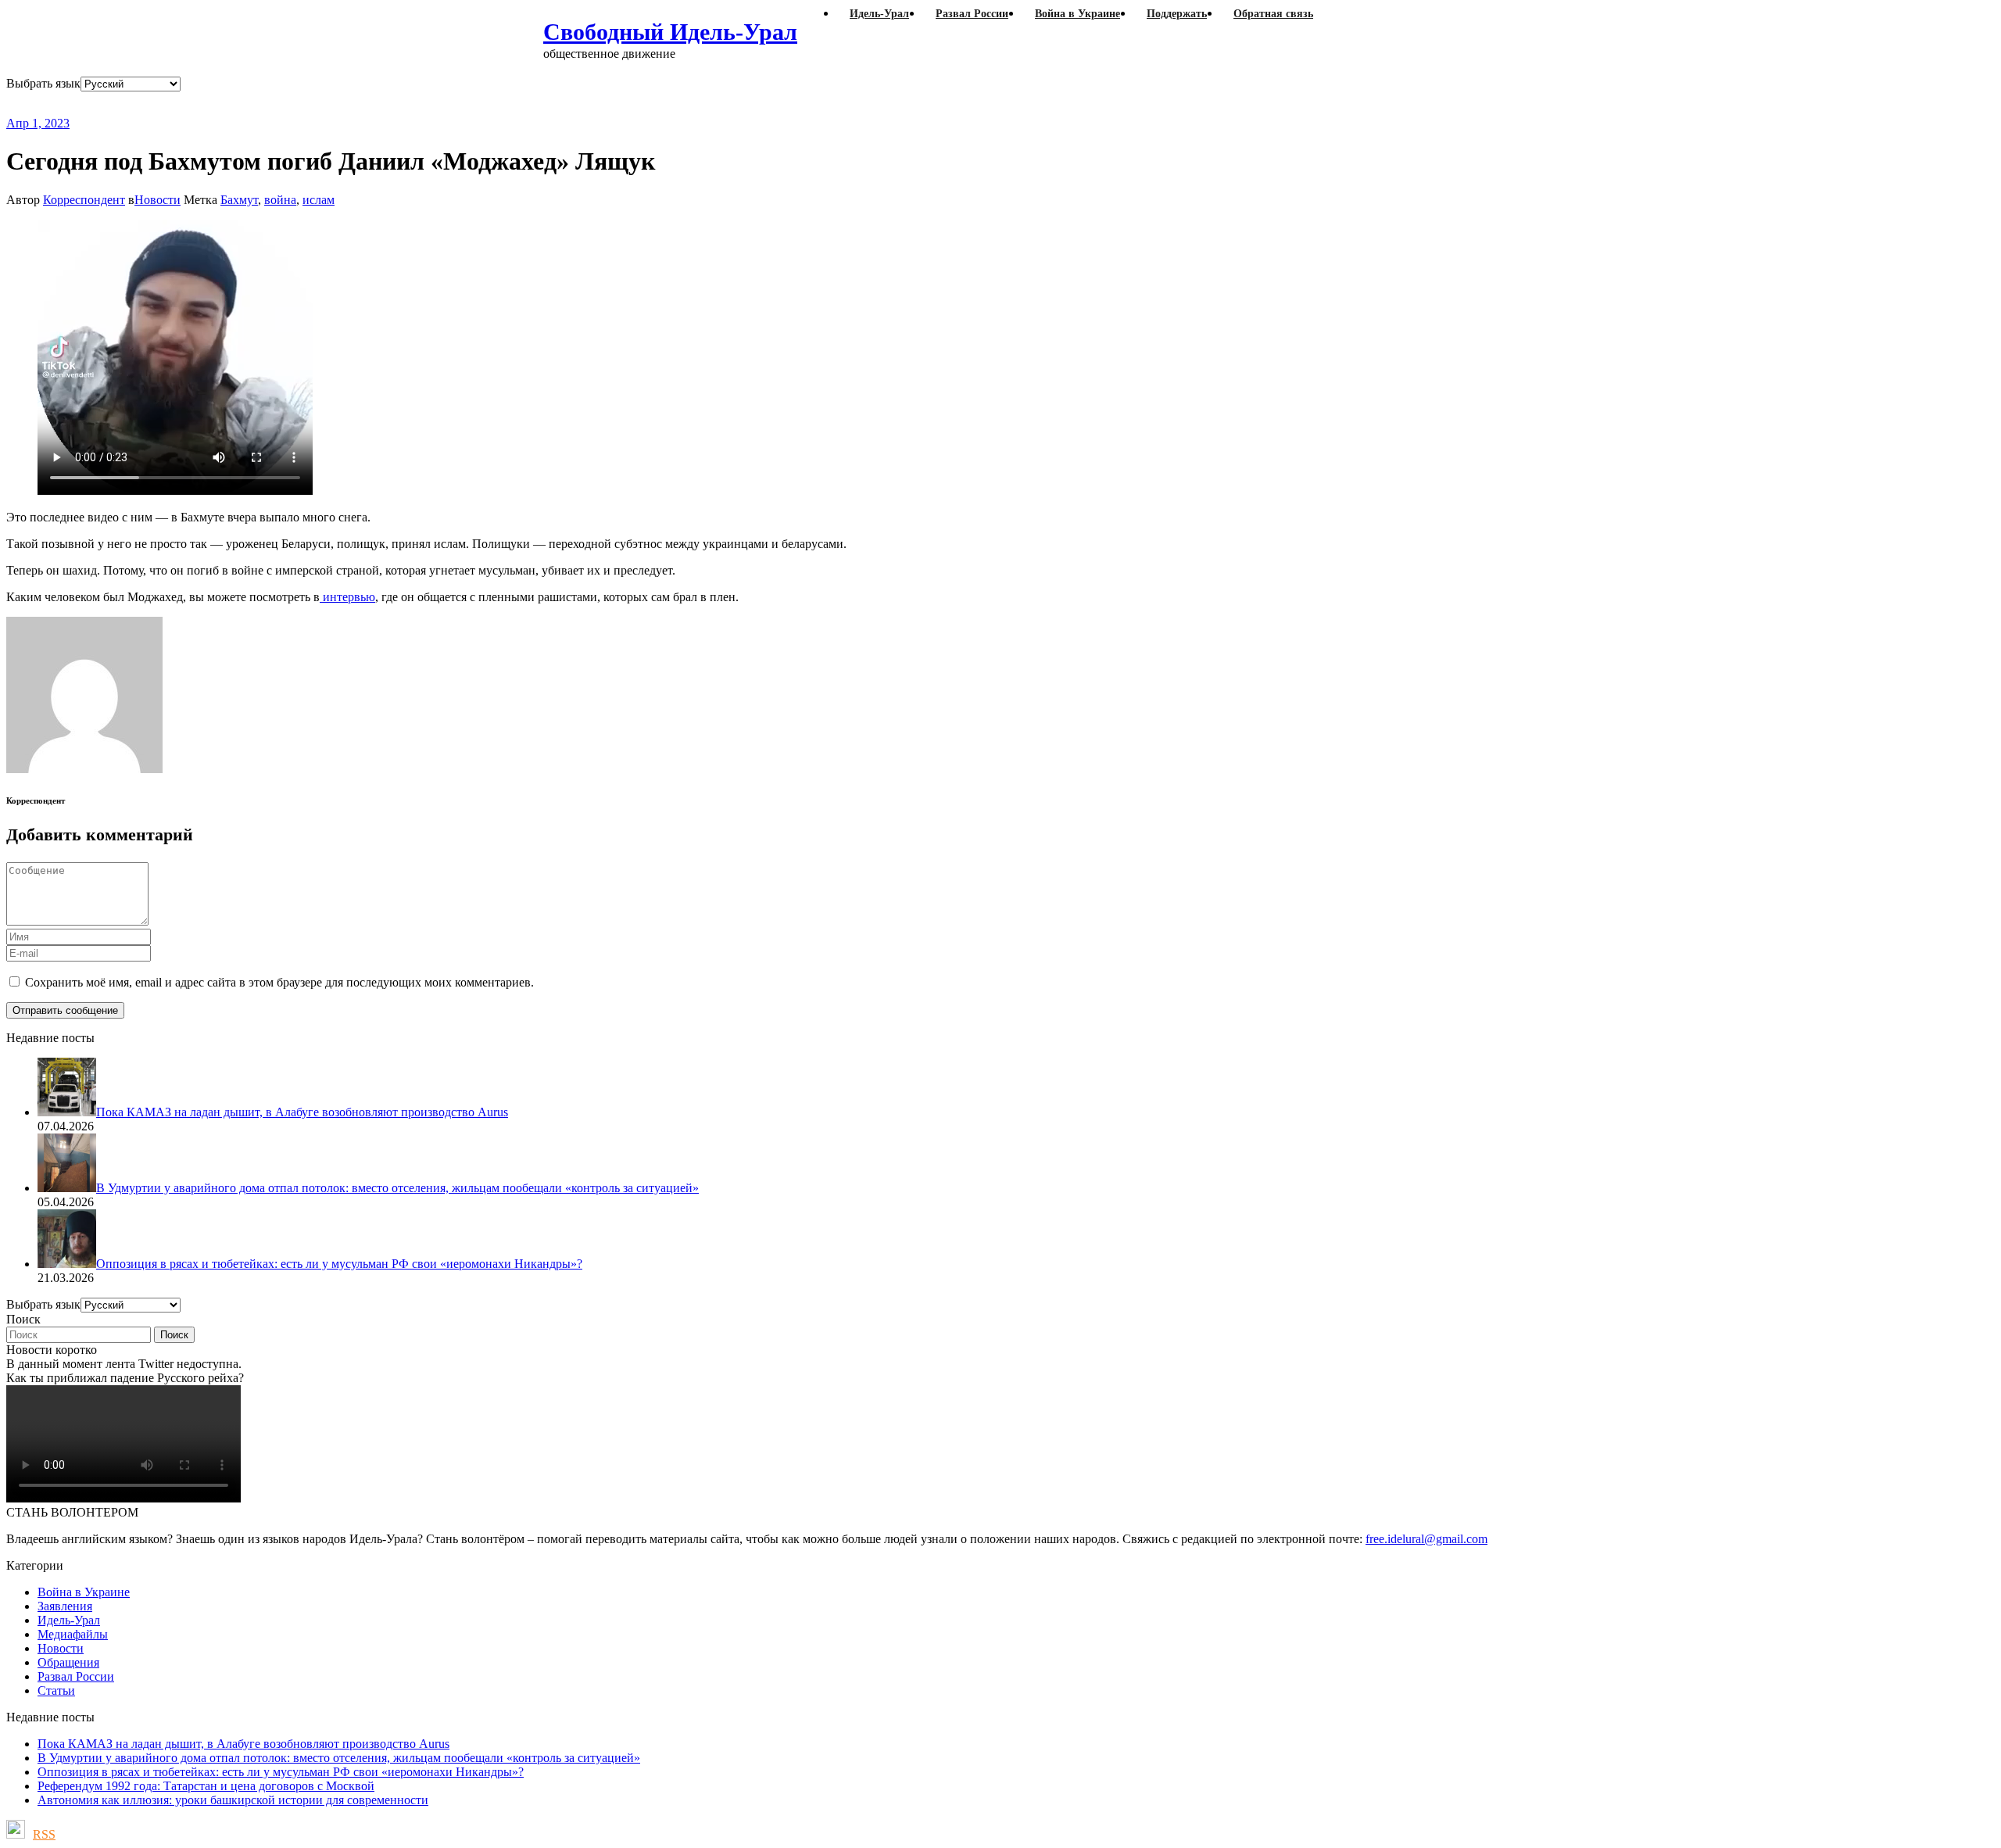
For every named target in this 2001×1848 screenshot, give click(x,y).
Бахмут (239, 200)
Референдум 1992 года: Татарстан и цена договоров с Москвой (206, 1786)
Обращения (68, 1662)
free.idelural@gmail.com (1426, 1539)
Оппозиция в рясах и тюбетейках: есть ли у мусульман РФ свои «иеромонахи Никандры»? (281, 1772)
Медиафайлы (73, 1634)
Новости (158, 200)
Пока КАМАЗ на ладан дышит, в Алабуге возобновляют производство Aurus (243, 1744)
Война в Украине (84, 1592)
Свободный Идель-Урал (670, 32)
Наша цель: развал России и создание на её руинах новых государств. (327, 104)
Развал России (76, 1676)
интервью (347, 597)
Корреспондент (84, 200)
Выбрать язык (43, 83)
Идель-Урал (69, 1620)
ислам (319, 200)
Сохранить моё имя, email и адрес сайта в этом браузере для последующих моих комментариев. (279, 982)
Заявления (65, 1606)
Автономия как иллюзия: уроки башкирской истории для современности (233, 1800)
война (280, 200)
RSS (44, 1834)
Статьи (56, 1690)
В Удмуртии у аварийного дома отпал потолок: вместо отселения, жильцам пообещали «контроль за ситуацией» (339, 1758)
